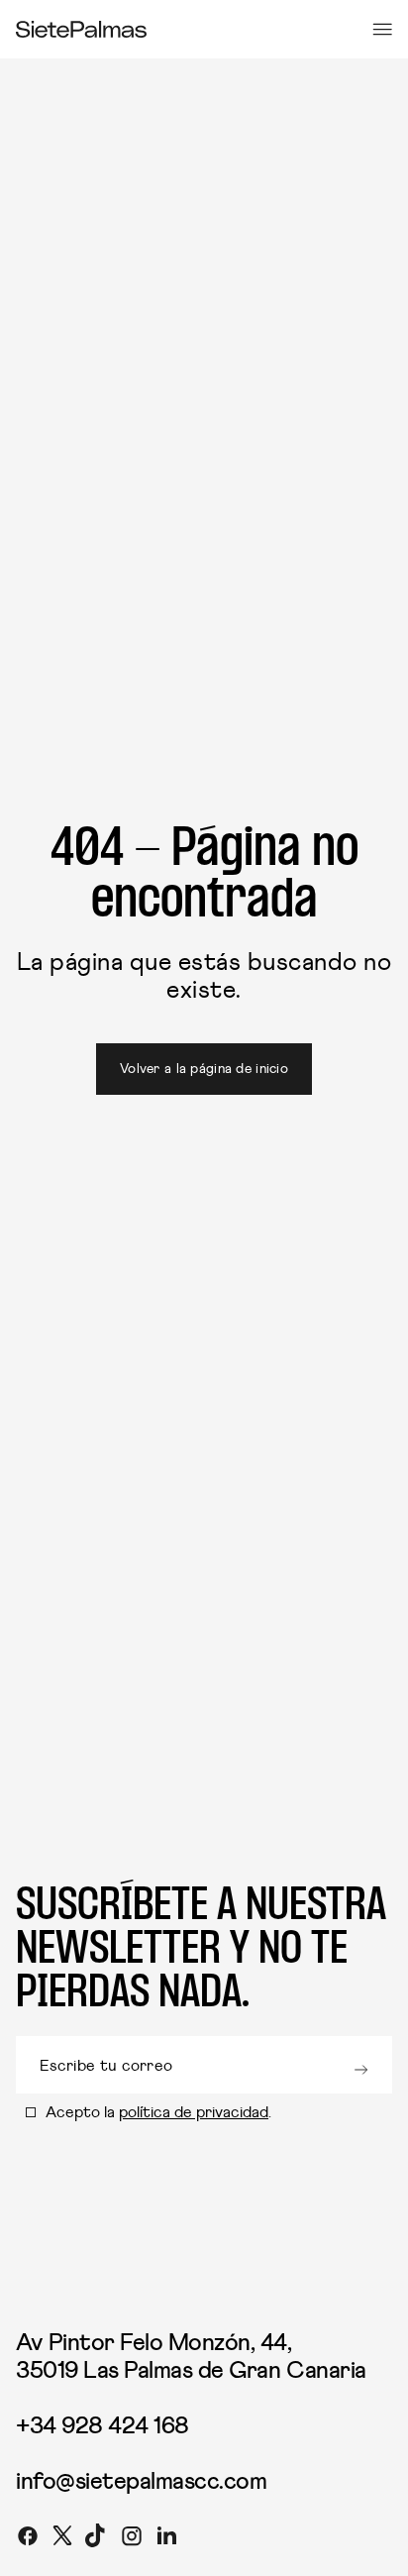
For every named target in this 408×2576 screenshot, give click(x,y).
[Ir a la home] (81, 29)
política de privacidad (194, 2112)
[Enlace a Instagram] (132, 2539)
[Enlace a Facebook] (28, 2539)
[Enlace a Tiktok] (97, 2539)
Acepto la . (158, 2112)
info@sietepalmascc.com (141, 2482)
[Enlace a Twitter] (62, 2539)
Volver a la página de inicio (204, 1069)
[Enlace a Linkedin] (166, 2539)
